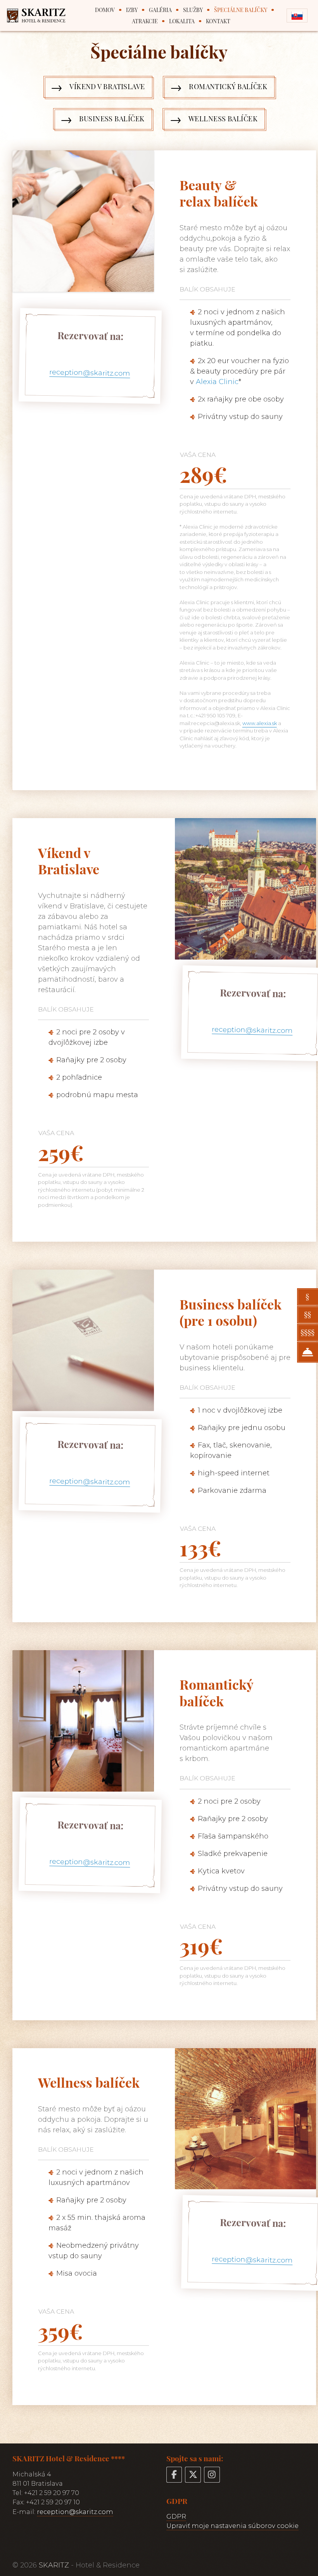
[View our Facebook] (174, 2475)
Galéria (160, 10)
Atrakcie (145, 21)
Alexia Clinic (217, 382)
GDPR (176, 2516)
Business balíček (112, 119)
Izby (132, 10)
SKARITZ (54, 2565)
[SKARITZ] (40, 16)
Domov (105, 10)
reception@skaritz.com (90, 373)
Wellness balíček (223, 119)
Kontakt (218, 21)
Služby (193, 10)
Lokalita (182, 21)
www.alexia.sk (260, 723)
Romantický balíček (228, 86)
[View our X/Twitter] (193, 2475)
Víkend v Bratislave (107, 86)
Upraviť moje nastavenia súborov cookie (232, 2526)
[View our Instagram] (212, 2475)
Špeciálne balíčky (241, 10)
